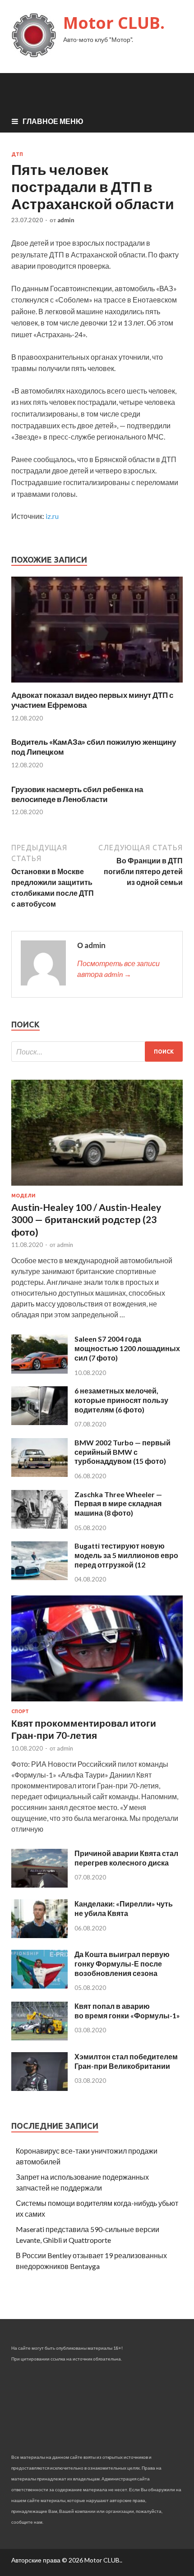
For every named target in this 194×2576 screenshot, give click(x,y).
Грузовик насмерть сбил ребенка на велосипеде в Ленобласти (77, 794)
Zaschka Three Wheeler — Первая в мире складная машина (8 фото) (118, 1504)
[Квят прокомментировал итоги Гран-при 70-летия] (97, 1703)
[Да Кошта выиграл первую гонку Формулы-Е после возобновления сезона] (39, 1986)
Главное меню (53, 121)
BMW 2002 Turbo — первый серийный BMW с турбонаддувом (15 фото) (122, 1452)
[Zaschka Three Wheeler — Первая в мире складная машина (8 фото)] (39, 1526)
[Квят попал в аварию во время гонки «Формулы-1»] (39, 2037)
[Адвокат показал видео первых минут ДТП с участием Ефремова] (97, 685)
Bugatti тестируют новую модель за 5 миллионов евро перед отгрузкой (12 (126, 1555)
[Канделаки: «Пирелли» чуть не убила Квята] (39, 1935)
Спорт (20, 1711)
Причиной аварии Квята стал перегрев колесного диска (126, 1858)
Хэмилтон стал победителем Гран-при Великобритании (126, 2061)
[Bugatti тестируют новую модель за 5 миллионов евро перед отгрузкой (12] (39, 1577)
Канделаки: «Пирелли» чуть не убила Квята (124, 1908)
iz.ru (52, 516)
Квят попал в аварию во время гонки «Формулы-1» (127, 2011)
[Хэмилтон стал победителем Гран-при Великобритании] (39, 2088)
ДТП (17, 154)
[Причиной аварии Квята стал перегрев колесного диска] (39, 1885)
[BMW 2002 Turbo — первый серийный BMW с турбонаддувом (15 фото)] (39, 1474)
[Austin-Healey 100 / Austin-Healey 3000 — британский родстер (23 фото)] (97, 1187)
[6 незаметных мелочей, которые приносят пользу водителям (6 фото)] (39, 1422)
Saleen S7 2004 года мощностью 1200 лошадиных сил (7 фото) (127, 1348)
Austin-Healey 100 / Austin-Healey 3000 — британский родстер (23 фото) (86, 1219)
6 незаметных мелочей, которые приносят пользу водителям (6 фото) (121, 1400)
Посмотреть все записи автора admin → (118, 969)
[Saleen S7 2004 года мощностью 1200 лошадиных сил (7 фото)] (39, 1371)
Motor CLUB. (114, 23)
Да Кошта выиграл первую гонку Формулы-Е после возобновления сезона (122, 1964)
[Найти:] (97, 1052)
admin (66, 220)
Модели (23, 1196)
